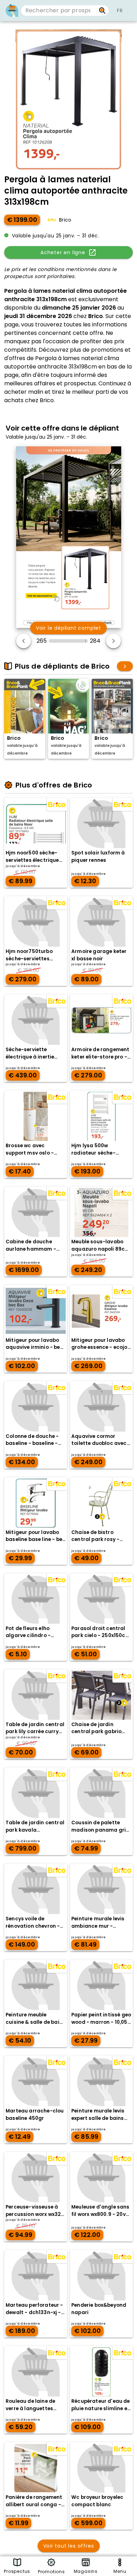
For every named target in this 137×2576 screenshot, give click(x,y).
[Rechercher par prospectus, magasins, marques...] (102, 11)
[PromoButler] (12, 11)
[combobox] (58, 11)
